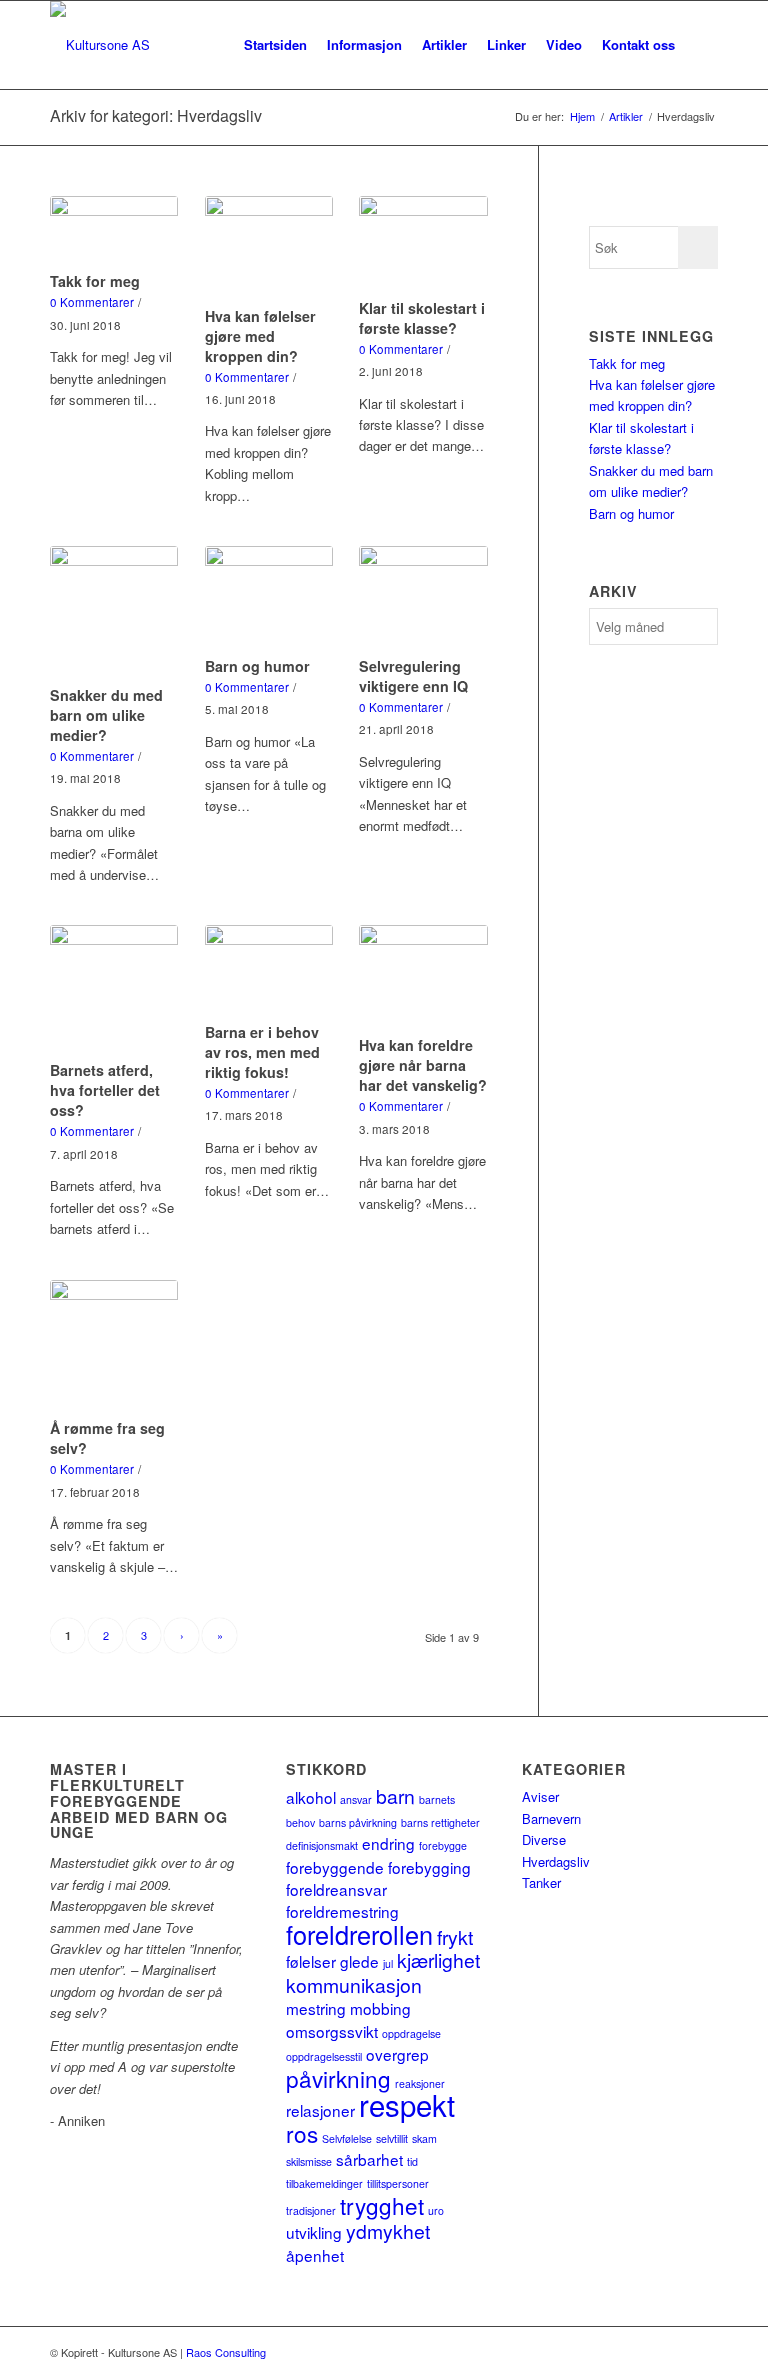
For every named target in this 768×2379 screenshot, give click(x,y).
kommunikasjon (354, 1985)
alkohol (311, 1797)
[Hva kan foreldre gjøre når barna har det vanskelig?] (423, 977)
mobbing (380, 2008)
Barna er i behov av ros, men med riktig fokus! (262, 1052)
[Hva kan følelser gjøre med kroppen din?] (269, 248)
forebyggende (335, 1867)
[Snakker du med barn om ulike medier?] (114, 612)
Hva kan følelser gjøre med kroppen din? (260, 336)
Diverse (544, 1839)
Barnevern (551, 1818)
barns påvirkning (358, 1822)
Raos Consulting (226, 2352)
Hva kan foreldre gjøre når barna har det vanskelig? (423, 1065)
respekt (407, 2104)
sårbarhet (369, 2159)
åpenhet (315, 2255)
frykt (455, 1937)
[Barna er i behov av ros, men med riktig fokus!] (269, 970)
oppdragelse (411, 2033)
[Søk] (701, 45)
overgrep (397, 2054)
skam (424, 2138)
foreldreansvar (336, 1889)
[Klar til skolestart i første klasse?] (423, 244)
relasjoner (320, 2110)
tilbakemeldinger (324, 2183)
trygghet (382, 2205)
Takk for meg (95, 281)
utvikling (314, 2232)
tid (412, 2161)
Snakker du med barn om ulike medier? (106, 715)
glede (359, 1961)
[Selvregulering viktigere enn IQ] (423, 598)
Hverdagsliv (556, 1861)
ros (302, 2133)
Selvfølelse (347, 2138)
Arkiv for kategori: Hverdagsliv (156, 115)
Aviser (540, 1796)
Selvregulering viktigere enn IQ (413, 676)
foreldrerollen (359, 1934)
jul (388, 1963)
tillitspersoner (398, 2183)
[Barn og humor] (269, 598)
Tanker (541, 1882)
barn (395, 1796)
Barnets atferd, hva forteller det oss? (105, 1090)
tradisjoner (311, 2210)
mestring (316, 2008)
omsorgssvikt (332, 2031)
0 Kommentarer (92, 302)
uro (436, 2210)
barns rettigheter (440, 1822)
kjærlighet (438, 1960)
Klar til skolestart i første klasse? (422, 318)
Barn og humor (257, 666)
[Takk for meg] (114, 230)
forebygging (429, 1867)
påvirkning (338, 2078)
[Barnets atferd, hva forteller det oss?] (114, 989)
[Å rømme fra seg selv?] (114, 1346)
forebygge (443, 1845)
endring (388, 1843)
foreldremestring (342, 1911)
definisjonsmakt (322, 1845)
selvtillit (392, 2138)
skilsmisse (309, 2161)
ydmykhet (388, 2231)
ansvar (356, 1799)
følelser (311, 1961)
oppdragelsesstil (324, 2056)
